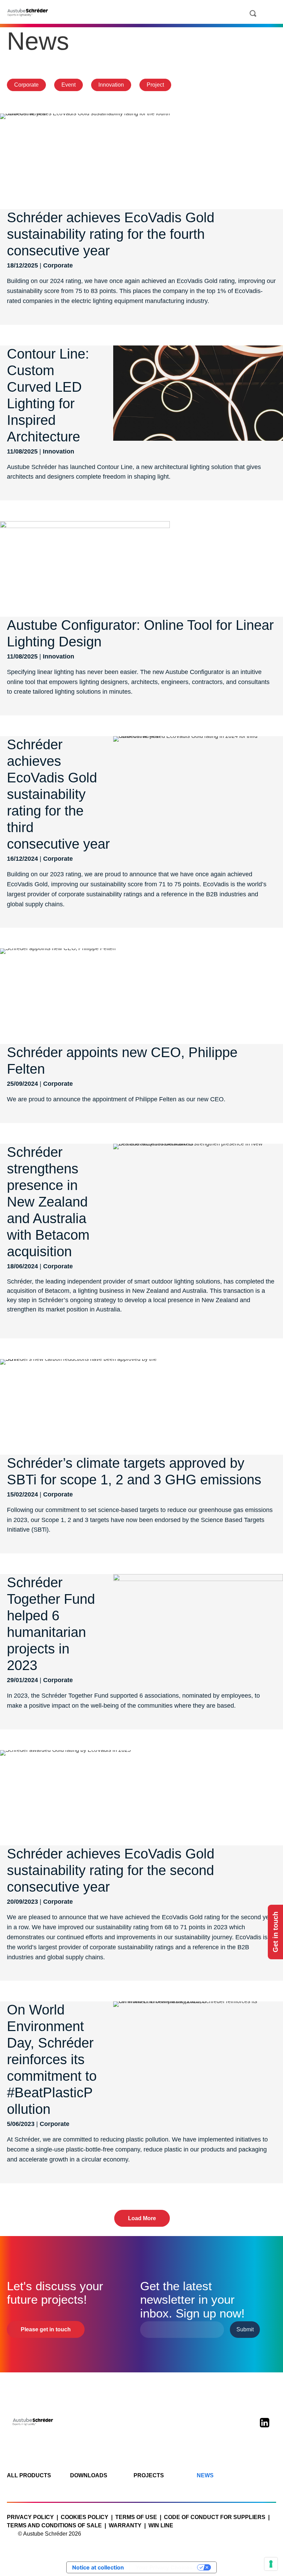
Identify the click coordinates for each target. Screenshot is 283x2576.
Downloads (89, 2475)
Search (253, 13)
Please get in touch (46, 2329)
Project (155, 85)
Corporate (26, 85)
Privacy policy (30, 2517)
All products (29, 2475)
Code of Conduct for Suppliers (215, 2517)
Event (69, 85)
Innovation (111, 85)
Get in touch (275, 1932)
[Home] (30, 12)
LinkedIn (264, 2429)
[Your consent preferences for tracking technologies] (271, 2564)
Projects (149, 2475)
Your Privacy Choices (164, 2567)
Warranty (125, 2525)
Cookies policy (85, 2517)
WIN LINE (161, 2525)
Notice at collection (98, 2567)
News (205, 2475)
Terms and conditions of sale (54, 2525)
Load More (142, 2218)
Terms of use (136, 2517)
